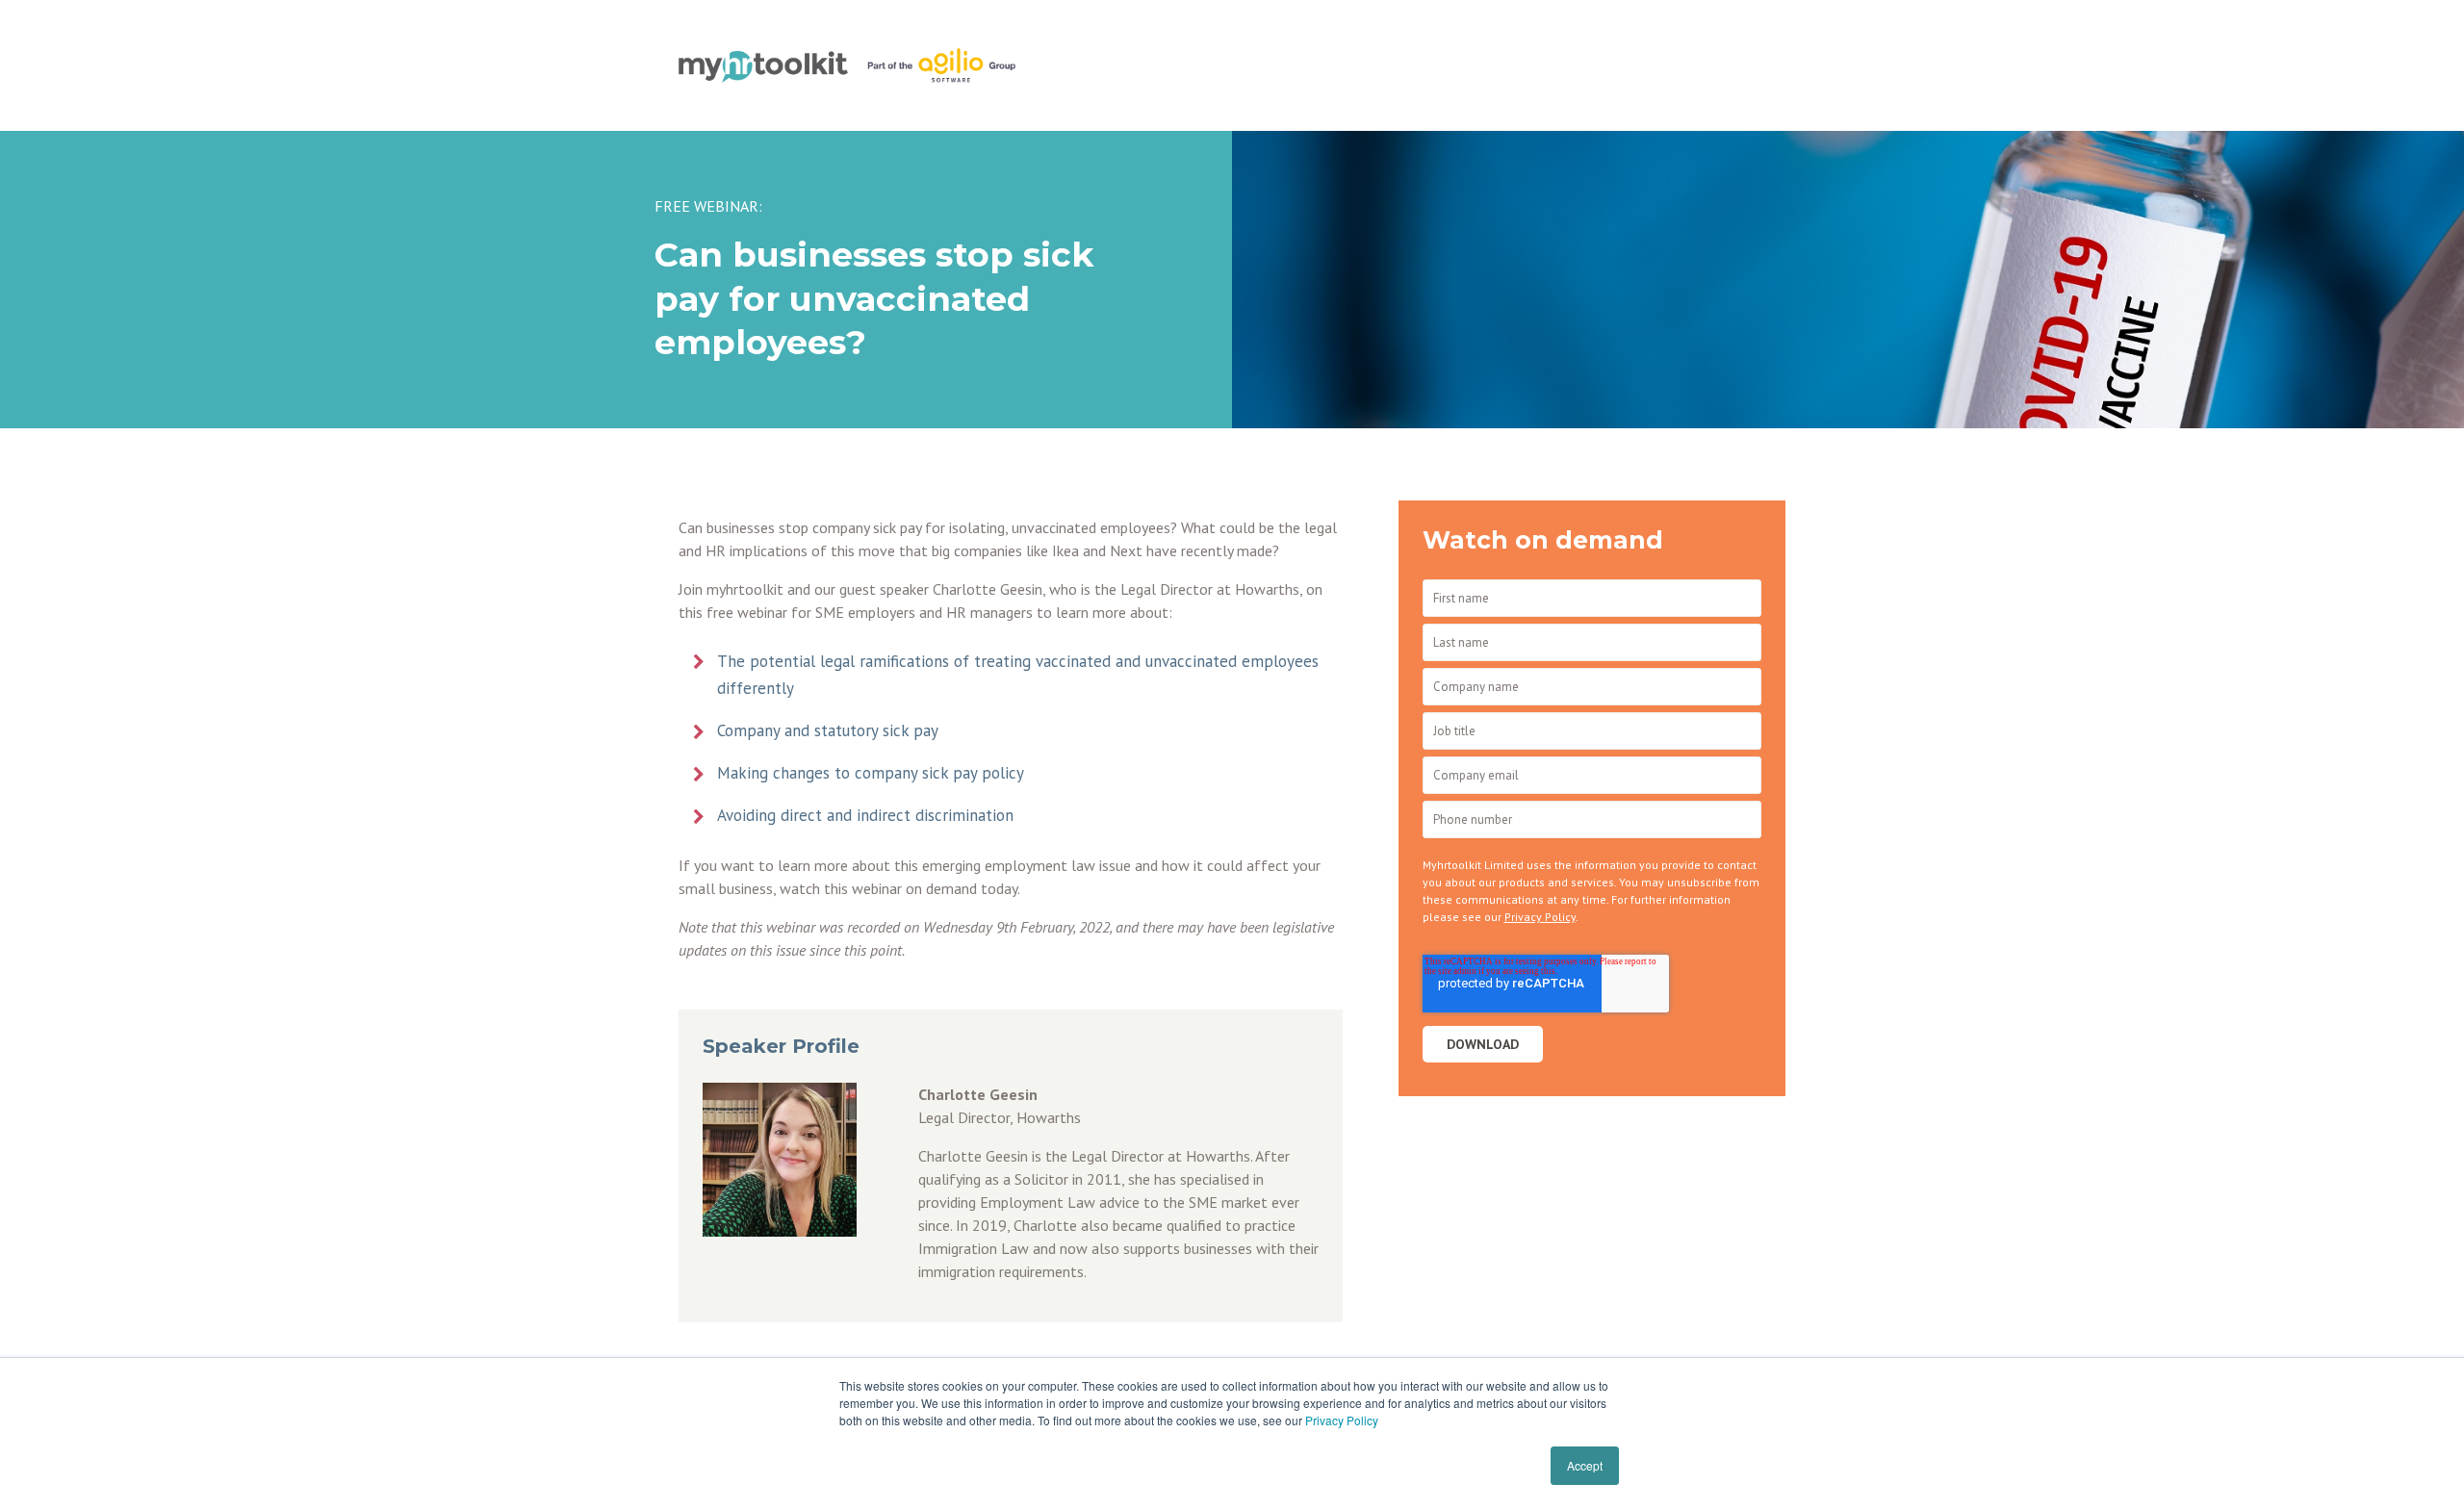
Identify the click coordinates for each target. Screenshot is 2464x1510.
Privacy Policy (1342, 1420)
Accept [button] (1585, 1465)
